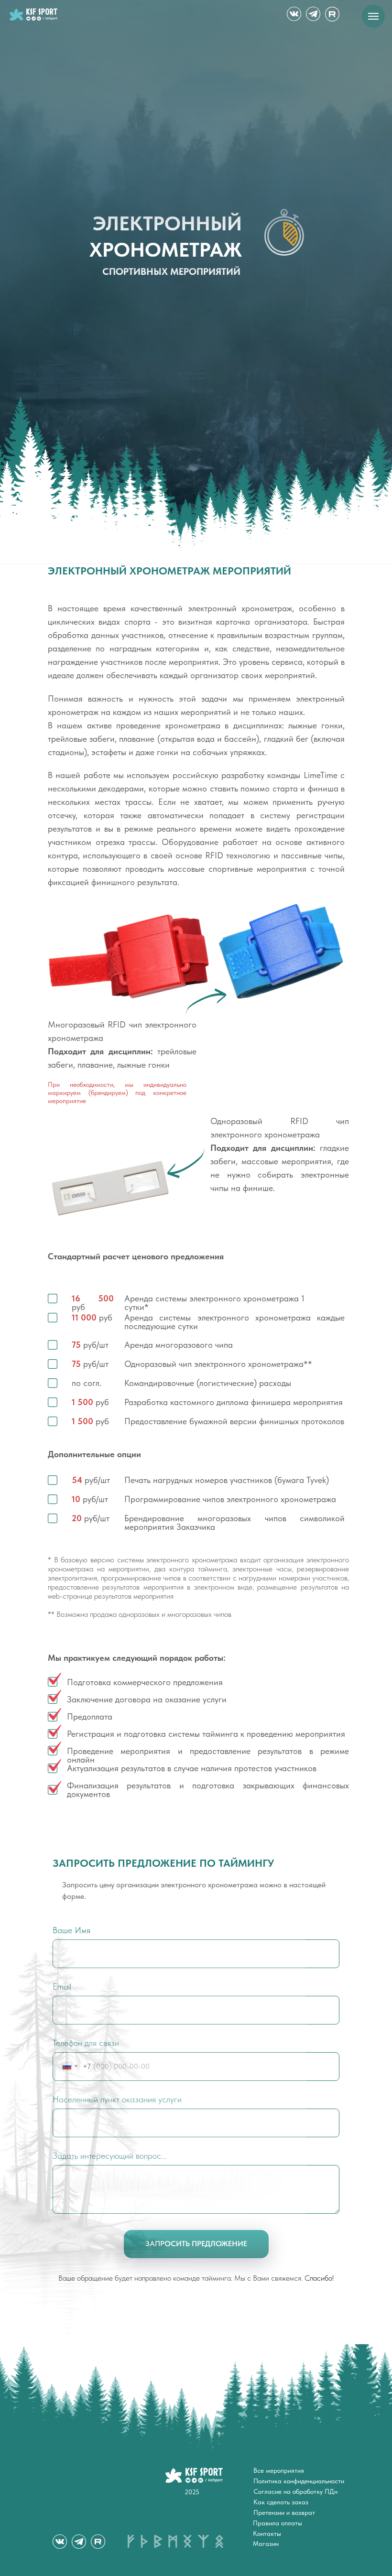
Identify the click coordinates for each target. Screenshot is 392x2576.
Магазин (266, 2544)
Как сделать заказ (281, 2502)
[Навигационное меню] (373, 16)
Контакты (267, 2533)
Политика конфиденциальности (299, 2481)
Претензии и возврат (284, 2512)
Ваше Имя (71, 1930)
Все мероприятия (279, 2470)
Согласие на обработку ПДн (295, 2491)
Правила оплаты (278, 2523)
